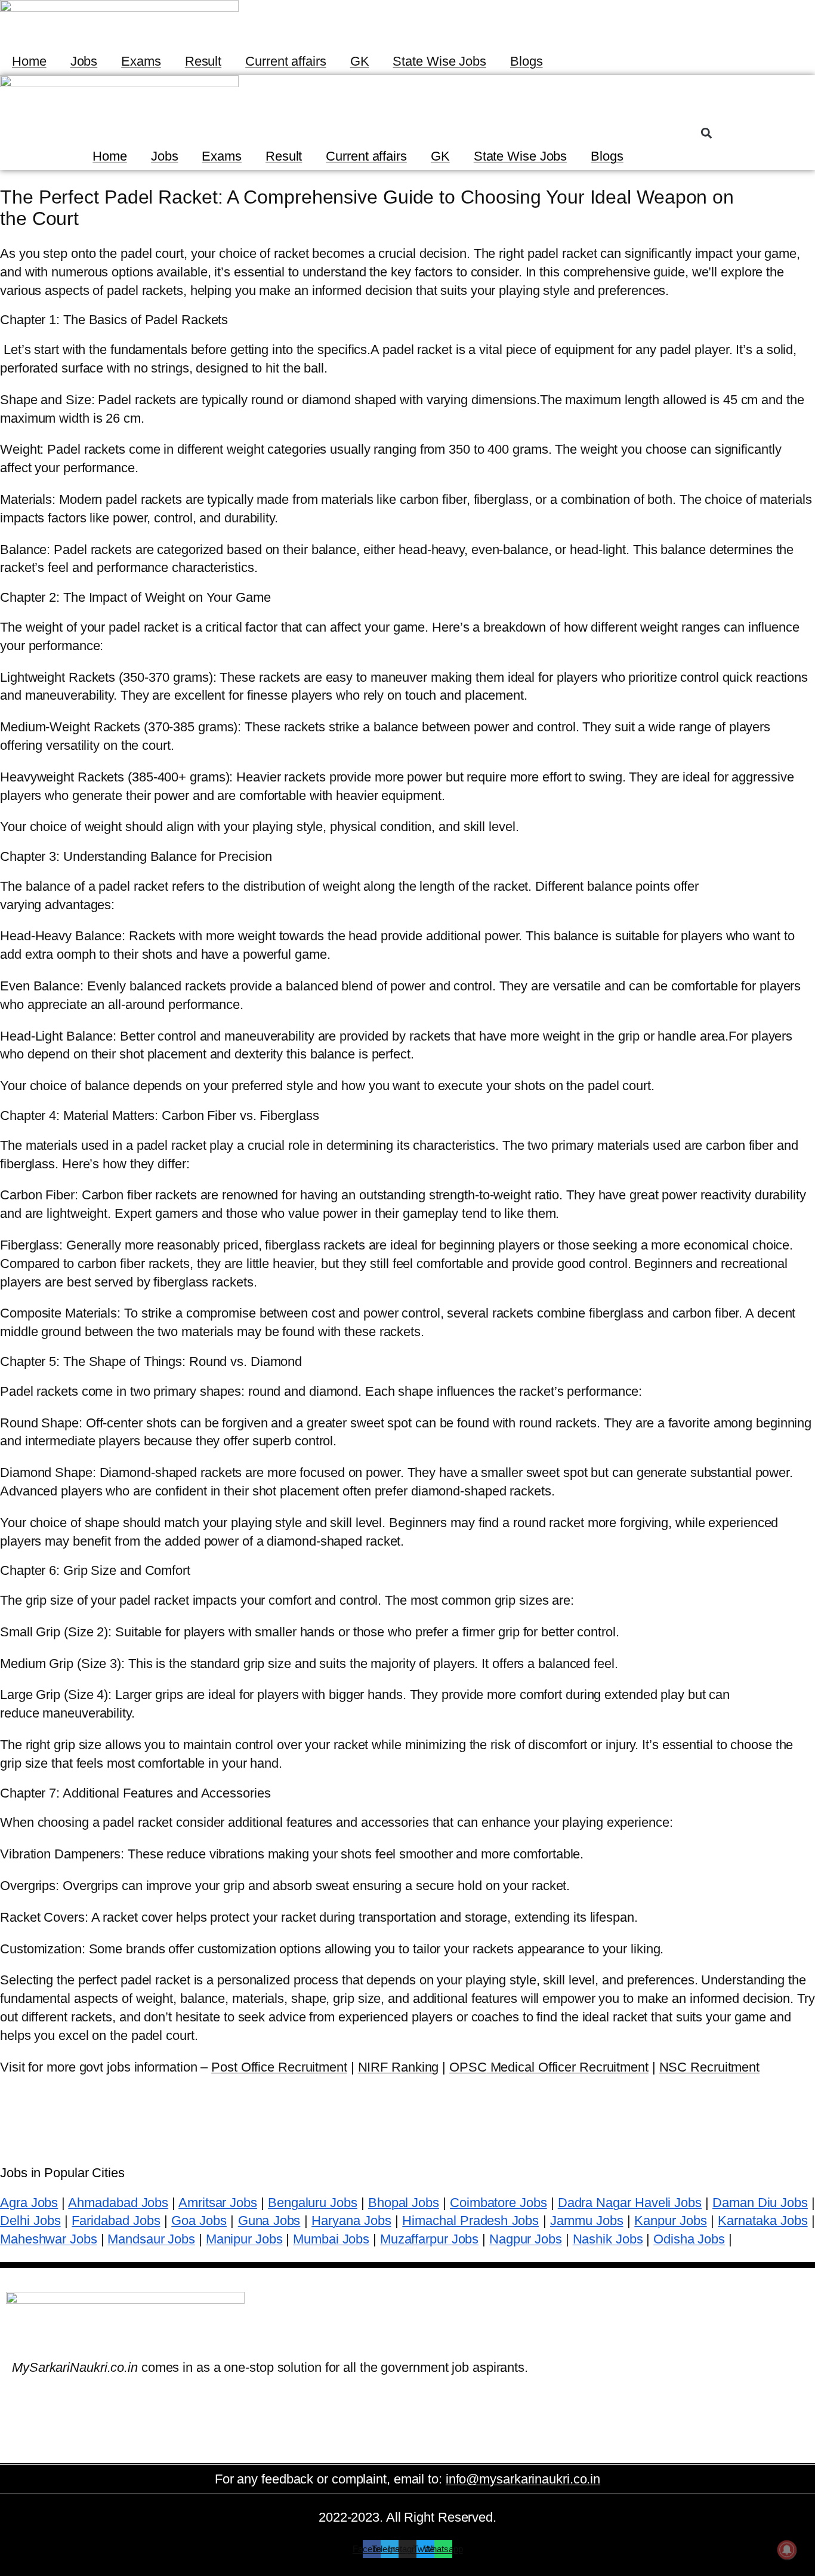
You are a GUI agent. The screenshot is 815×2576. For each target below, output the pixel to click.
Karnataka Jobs (762, 2220)
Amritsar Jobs (218, 2203)
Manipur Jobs (244, 2239)
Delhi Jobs (30, 2220)
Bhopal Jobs (404, 2203)
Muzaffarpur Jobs (429, 2239)
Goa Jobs (199, 2220)
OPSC (549, 2067)
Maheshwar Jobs (49, 2239)
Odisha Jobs (689, 2239)
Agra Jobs (29, 2203)
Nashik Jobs (608, 2239)
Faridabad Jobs (116, 2220)
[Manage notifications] (787, 2550)
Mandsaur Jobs (151, 2239)
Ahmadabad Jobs (118, 2203)
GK (360, 61)
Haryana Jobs (351, 2220)
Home (29, 61)
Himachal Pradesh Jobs (470, 2220)
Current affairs (286, 61)
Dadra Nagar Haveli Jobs (630, 2203)
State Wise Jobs (439, 61)
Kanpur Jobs (670, 2220)
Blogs (527, 61)
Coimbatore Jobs (498, 2203)
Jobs (84, 61)
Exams (141, 61)
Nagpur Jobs (526, 2239)
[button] (706, 133)
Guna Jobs (269, 2220)
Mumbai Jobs (331, 2239)
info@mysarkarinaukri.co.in (523, 2479)
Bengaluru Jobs (313, 2203)
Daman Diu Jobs (760, 2203)
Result (203, 61)
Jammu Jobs (587, 2220)
